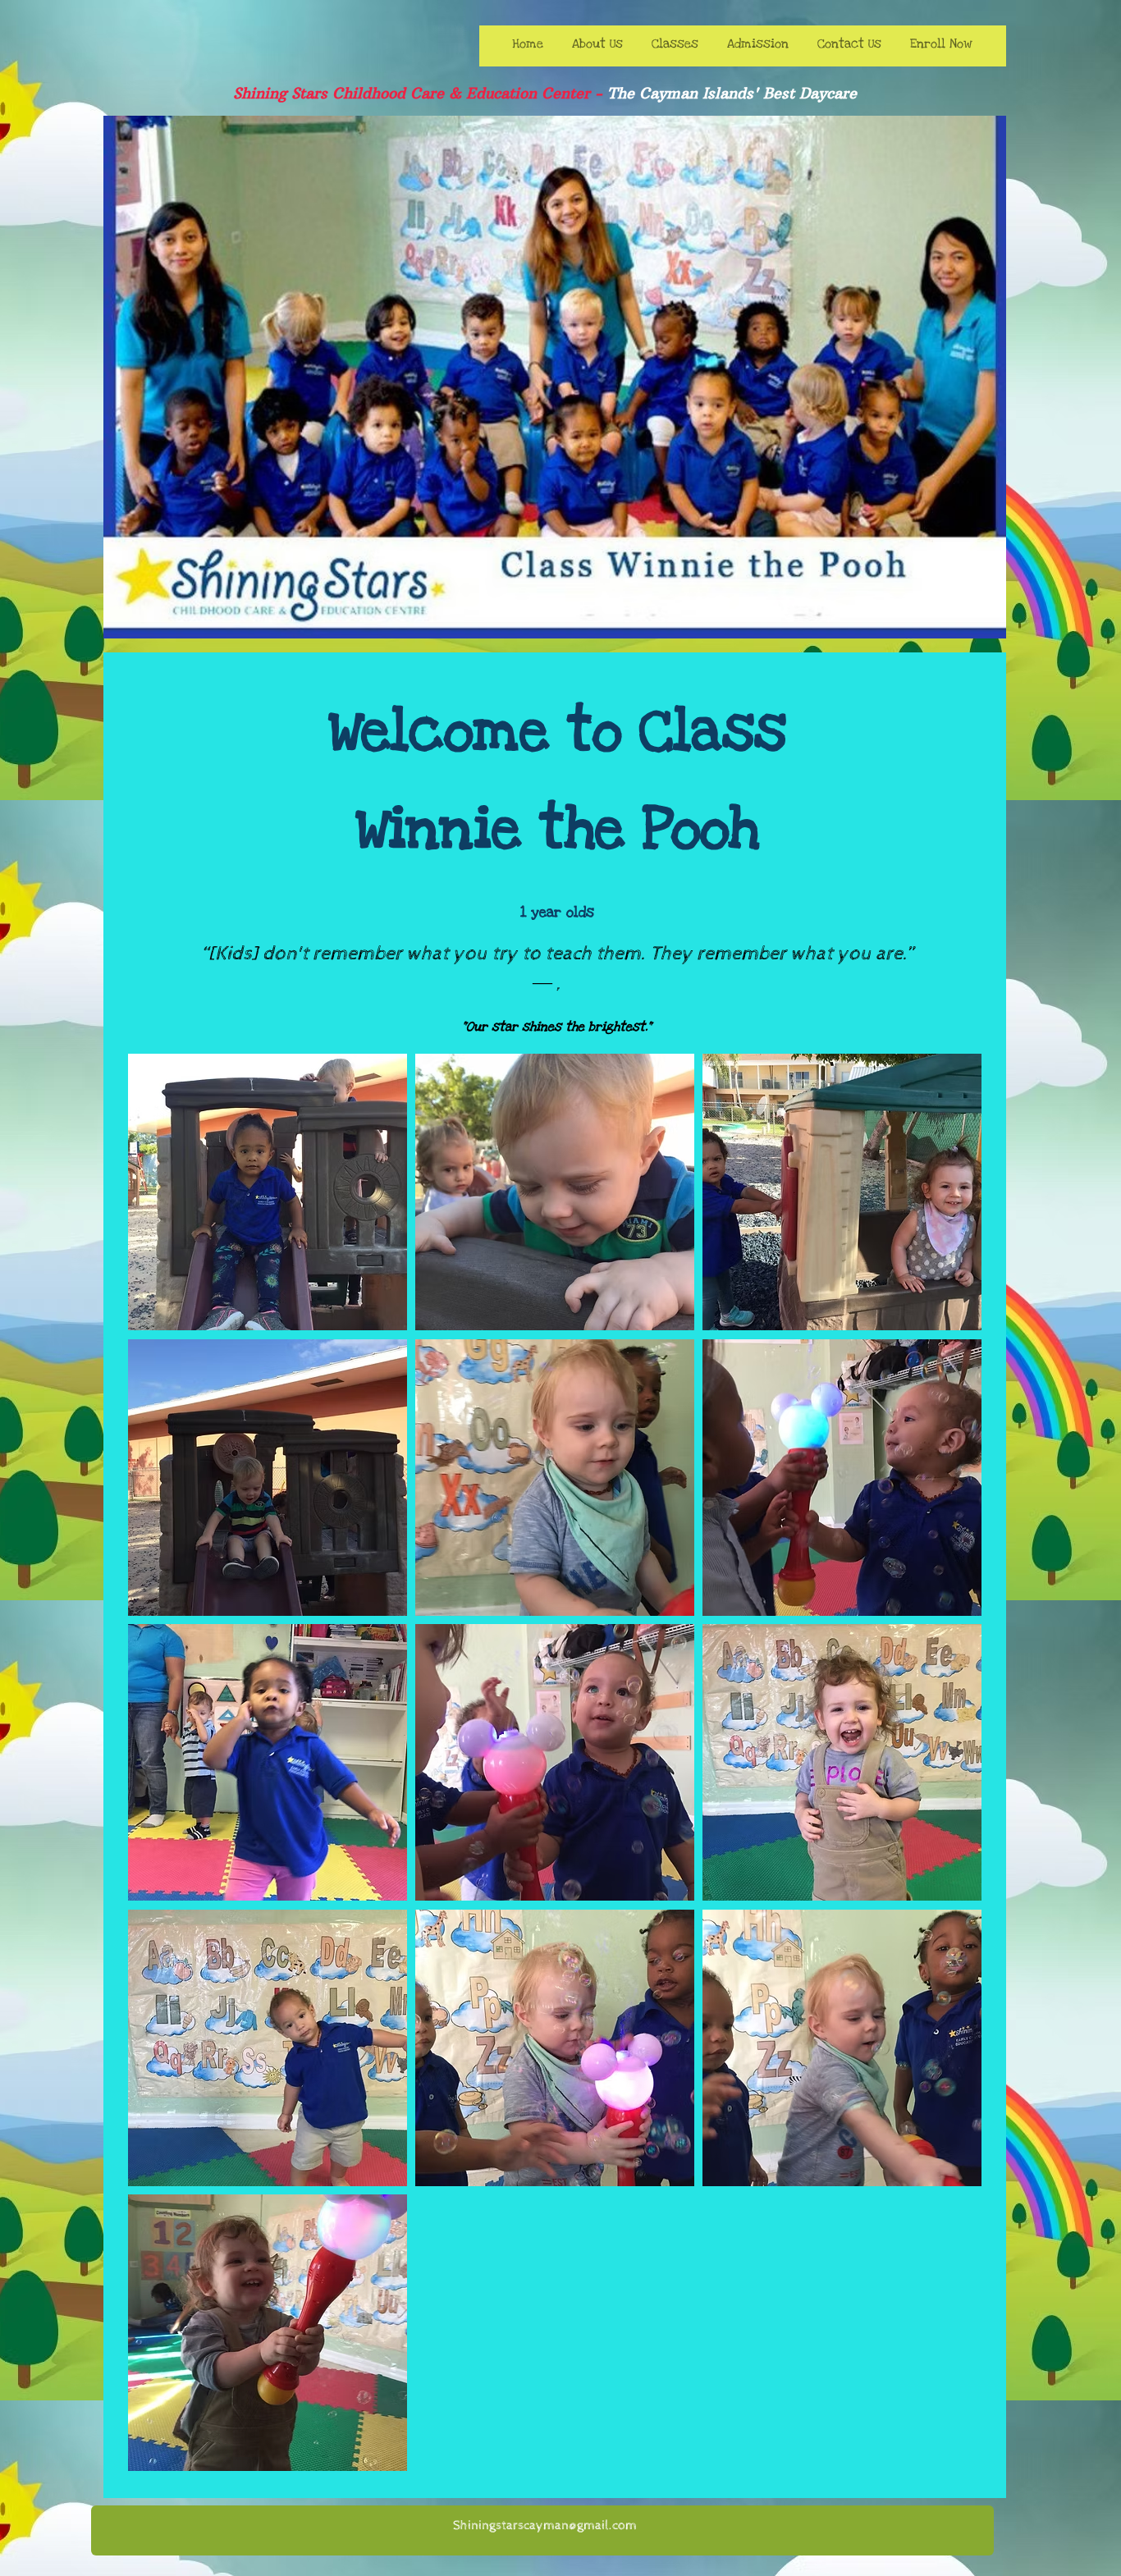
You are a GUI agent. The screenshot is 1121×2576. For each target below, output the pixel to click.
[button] (268, 1192)
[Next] (983, 377)
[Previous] (126, 377)
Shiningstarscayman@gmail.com (545, 2526)
